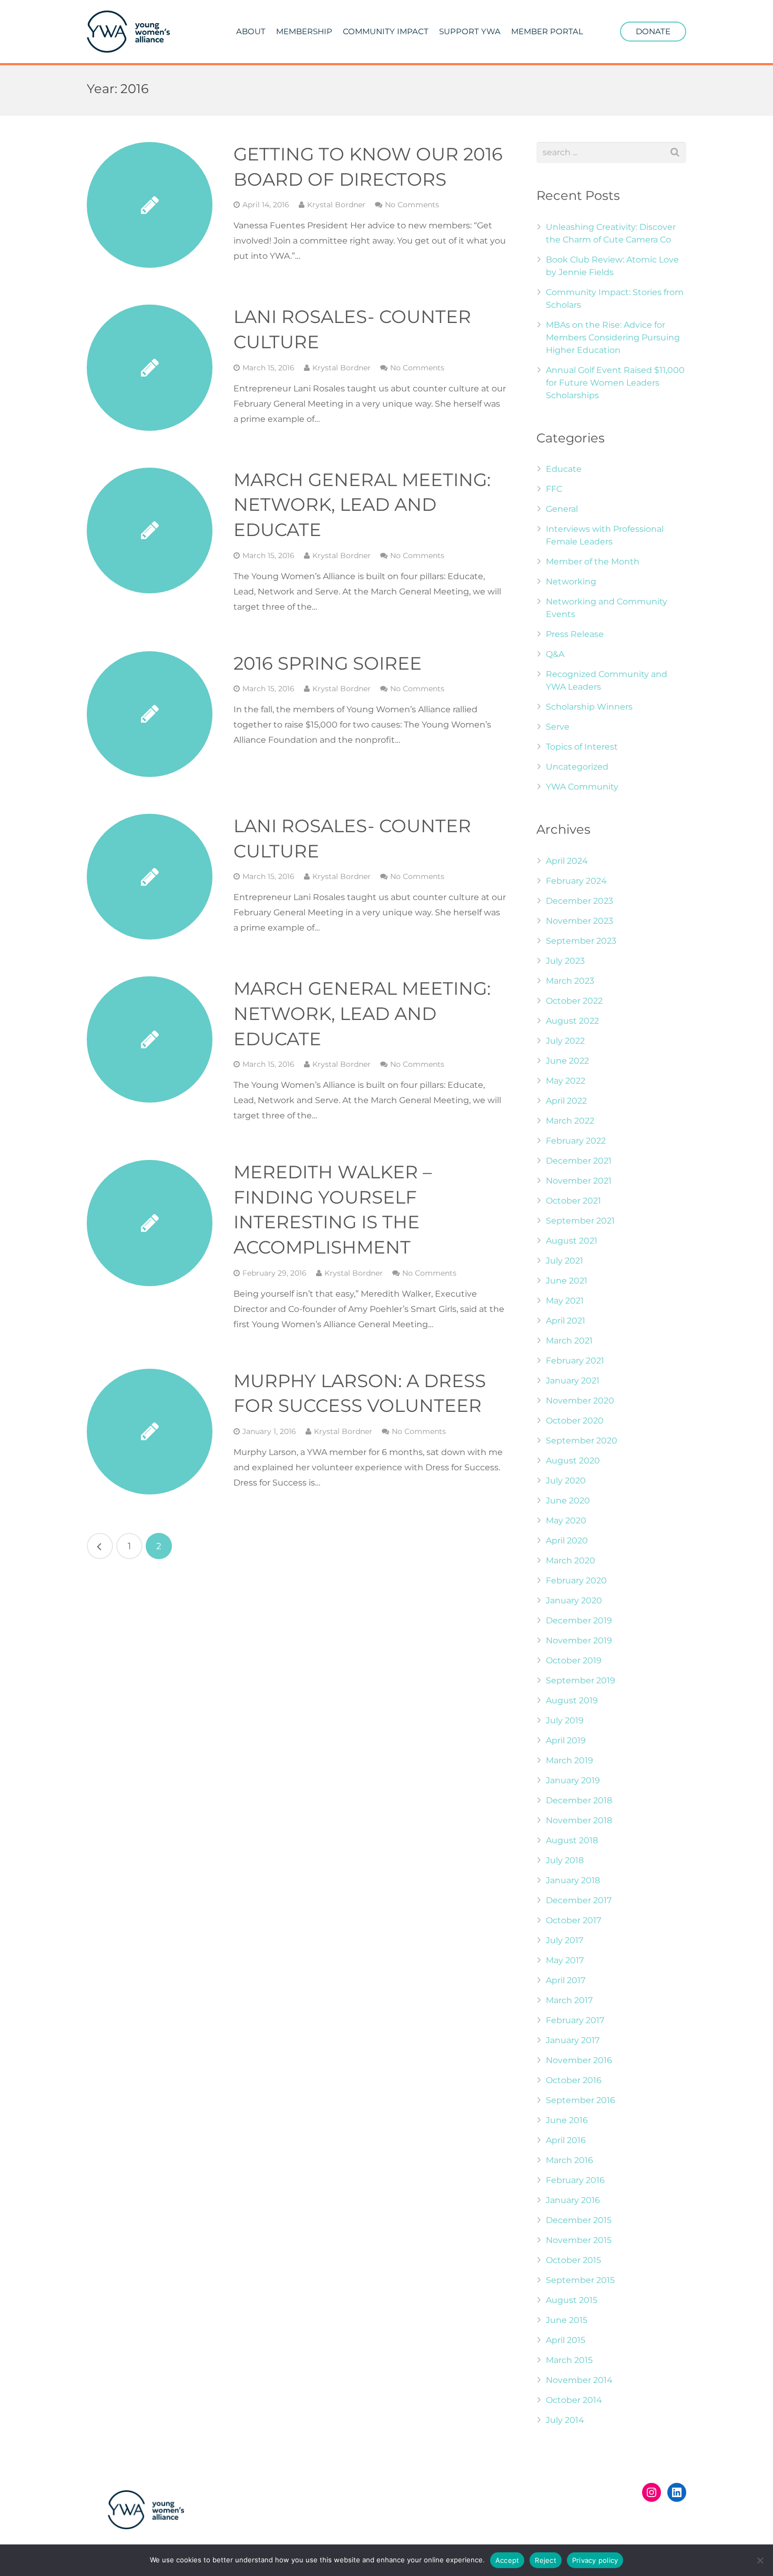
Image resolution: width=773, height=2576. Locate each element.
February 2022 (576, 1141)
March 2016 (569, 2160)
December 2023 (579, 901)
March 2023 (570, 981)
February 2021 (575, 1361)
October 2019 (574, 1660)
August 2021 (572, 1241)
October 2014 (574, 2400)
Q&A (555, 654)
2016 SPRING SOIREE (328, 663)
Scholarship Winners (589, 707)
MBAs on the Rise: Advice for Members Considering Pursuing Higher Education (613, 337)
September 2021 (580, 1221)
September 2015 (580, 2280)
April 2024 (567, 861)
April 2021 (566, 1321)
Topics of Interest (582, 747)
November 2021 (579, 1181)
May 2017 (565, 1960)
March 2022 (570, 1121)
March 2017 (569, 2000)
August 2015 (572, 2300)
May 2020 (566, 1521)
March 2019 (569, 1760)
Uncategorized (577, 767)
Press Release (575, 634)
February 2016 (575, 2180)
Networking (571, 582)
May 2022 (566, 1081)
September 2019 (581, 1680)
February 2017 (575, 2020)
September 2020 (582, 1441)
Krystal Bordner (336, 205)
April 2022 (566, 1101)
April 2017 (566, 1980)
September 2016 (581, 2100)
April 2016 (566, 2140)
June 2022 (567, 1061)
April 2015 (566, 2340)
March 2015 (569, 2360)
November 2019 (579, 1640)
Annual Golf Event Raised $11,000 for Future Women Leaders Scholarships (615, 383)
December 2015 (579, 2220)
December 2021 (579, 1161)
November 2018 (579, 1820)
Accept (507, 2560)
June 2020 (568, 1501)
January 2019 (573, 1780)
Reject (546, 2560)
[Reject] (760, 2560)
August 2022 (572, 1021)
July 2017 (565, 1940)
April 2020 (567, 1540)
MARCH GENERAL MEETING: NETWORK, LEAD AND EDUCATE (362, 505)
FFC (554, 489)
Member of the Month (593, 562)
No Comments (412, 205)
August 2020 (573, 1461)
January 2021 (573, 1381)
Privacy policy (595, 2560)
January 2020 (574, 1600)
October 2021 (573, 1201)
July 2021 (565, 1261)
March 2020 (571, 1560)
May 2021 (565, 1301)
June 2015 (567, 2320)
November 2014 (579, 2380)
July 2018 (565, 1860)
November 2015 (579, 2240)
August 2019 (572, 1700)
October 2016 (574, 2080)
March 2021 (569, 1341)
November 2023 (579, 921)
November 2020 (580, 1401)
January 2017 (573, 2040)
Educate (564, 469)
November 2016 (579, 2060)
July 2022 (565, 1041)
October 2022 (574, 1001)
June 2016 (567, 2120)
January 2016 (573, 2200)
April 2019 (566, 1740)
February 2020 (576, 1580)
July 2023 (565, 961)
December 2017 (579, 1900)
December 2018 (579, 1800)
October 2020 (575, 1421)
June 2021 (567, 1281)
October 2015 (573, 2260)
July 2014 (565, 2420)
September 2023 (581, 941)
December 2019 (579, 1620)
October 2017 (573, 1920)
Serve (558, 727)
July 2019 (565, 1720)
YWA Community (582, 787)
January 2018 (573, 1880)
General (562, 509)
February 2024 (576, 881)
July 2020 (566, 1481)
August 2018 (572, 1840)
